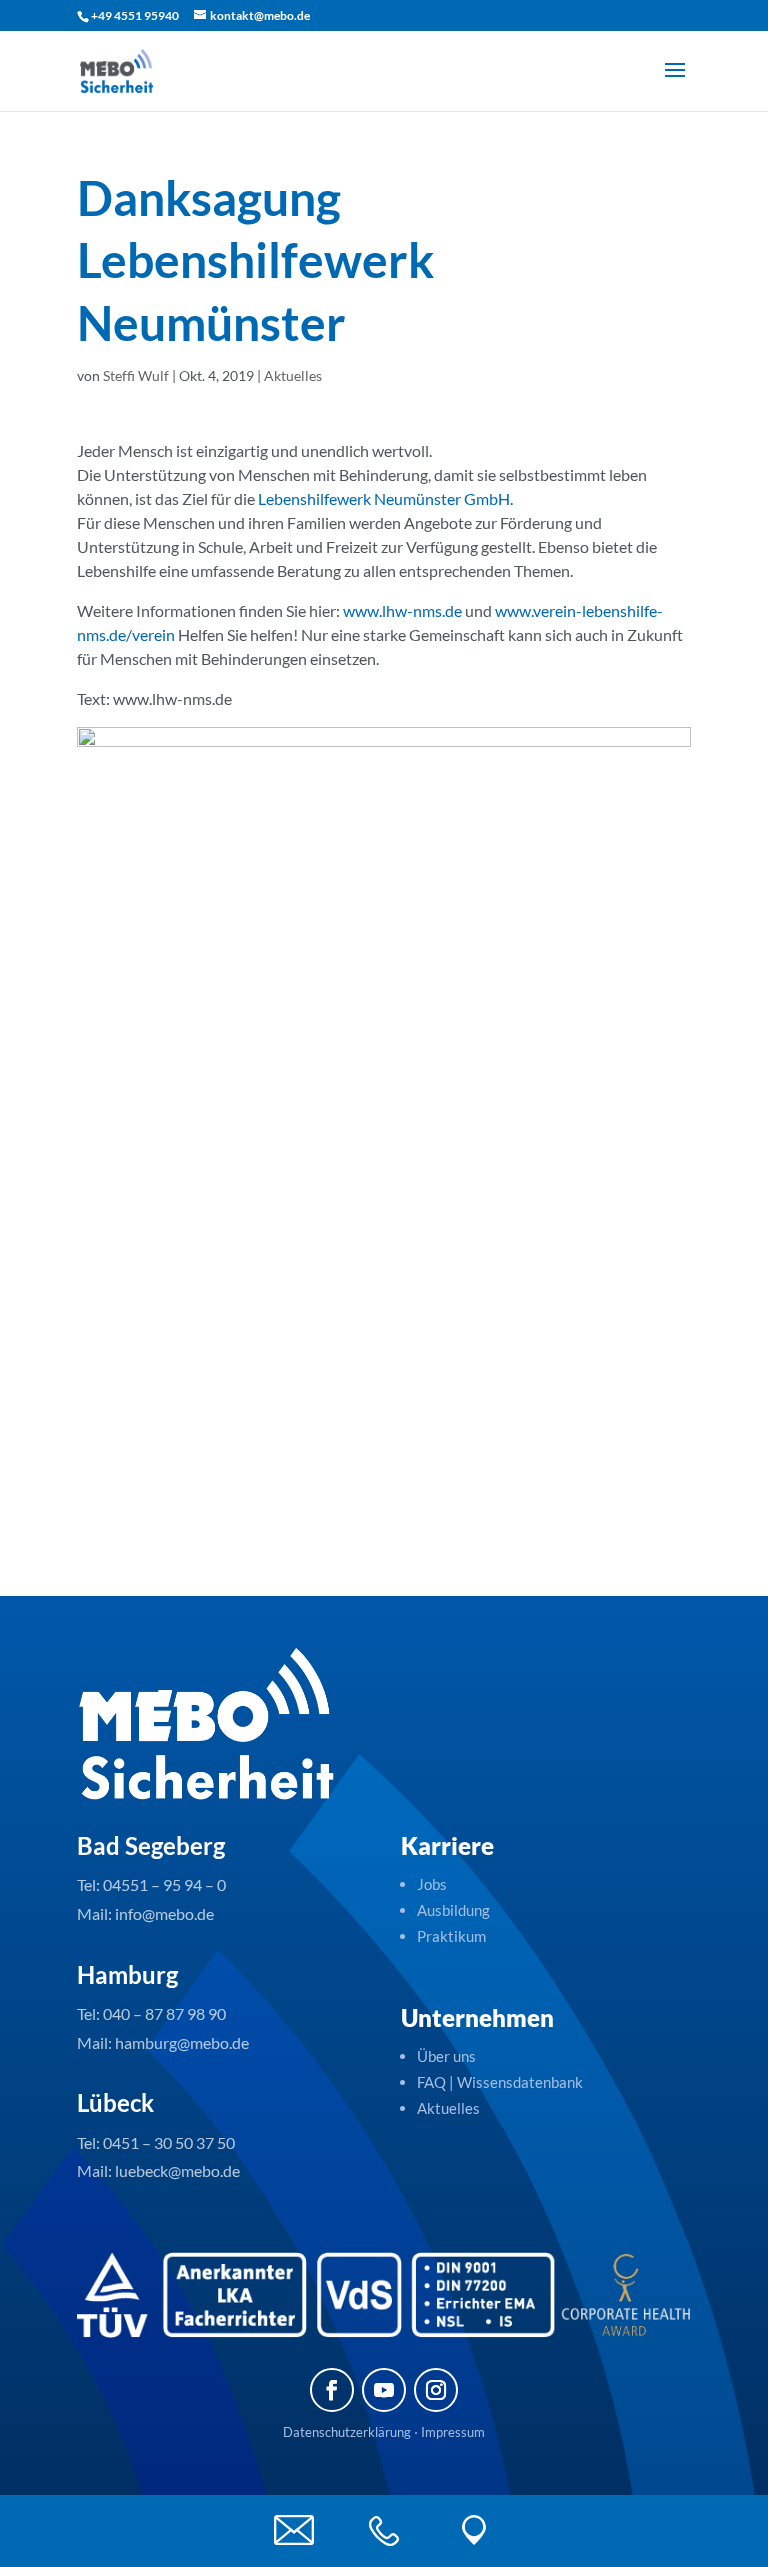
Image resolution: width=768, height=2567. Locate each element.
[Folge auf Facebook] (332, 2390)
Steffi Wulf (136, 375)
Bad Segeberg (151, 1845)
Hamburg (127, 1974)
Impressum (453, 2432)
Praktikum (451, 1936)
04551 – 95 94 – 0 (164, 1884)
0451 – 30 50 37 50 (169, 2142)
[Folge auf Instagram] (436, 2390)
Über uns (446, 2056)
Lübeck (115, 2102)
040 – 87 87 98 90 (164, 2013)
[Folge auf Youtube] (384, 2390)
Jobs (432, 1884)
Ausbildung (453, 1910)
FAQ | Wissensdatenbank (501, 2082)
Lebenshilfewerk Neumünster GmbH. (385, 498)
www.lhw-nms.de (402, 610)
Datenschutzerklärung (347, 2432)
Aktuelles (293, 375)
